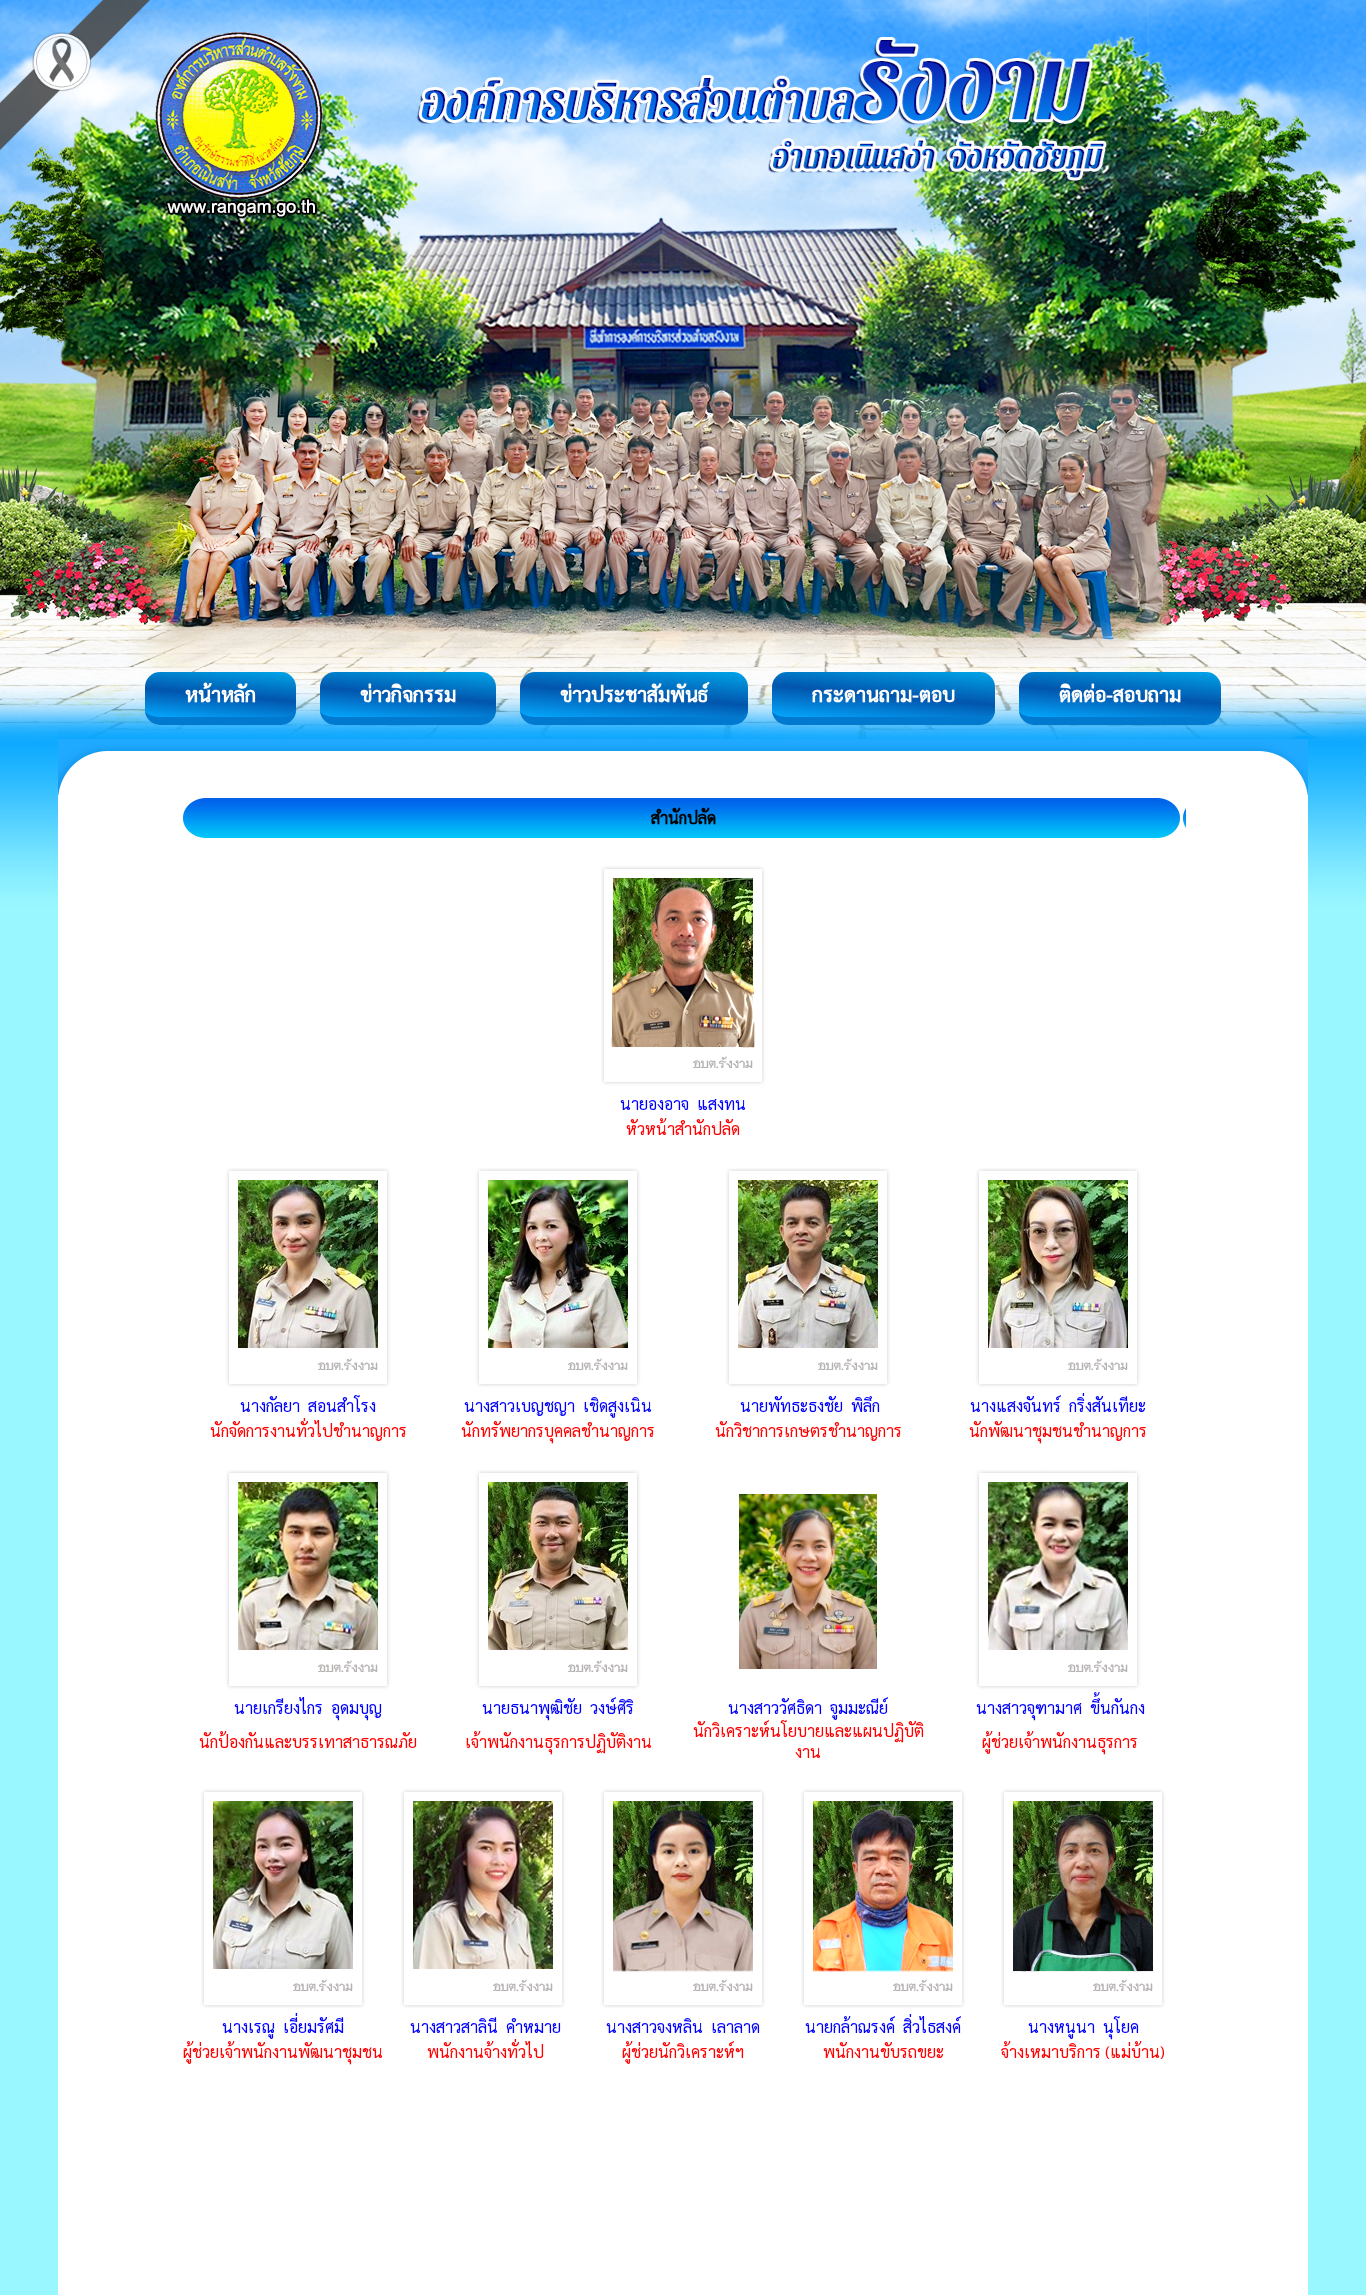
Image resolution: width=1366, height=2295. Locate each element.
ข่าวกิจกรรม (408, 694)
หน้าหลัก (220, 694)
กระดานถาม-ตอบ (883, 694)
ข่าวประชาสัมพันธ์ (634, 694)
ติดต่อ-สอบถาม (1120, 694)
